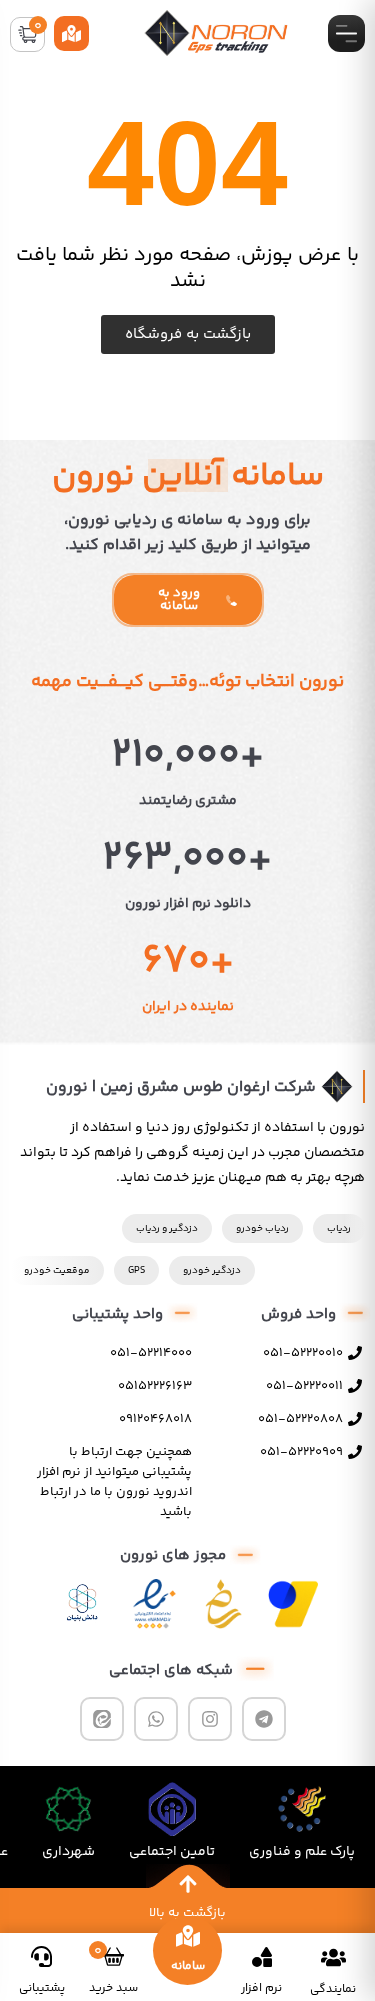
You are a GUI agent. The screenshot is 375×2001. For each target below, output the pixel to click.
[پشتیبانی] (41, 1956)
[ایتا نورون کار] (102, 1719)
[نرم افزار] (262, 1957)
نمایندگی (333, 1989)
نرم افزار (261, 1988)
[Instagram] (210, 1719)
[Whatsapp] (156, 1719)
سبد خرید (113, 1988)
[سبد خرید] (113, 1956)
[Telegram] (264, 1719)
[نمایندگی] (333, 1956)
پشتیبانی (42, 1988)
